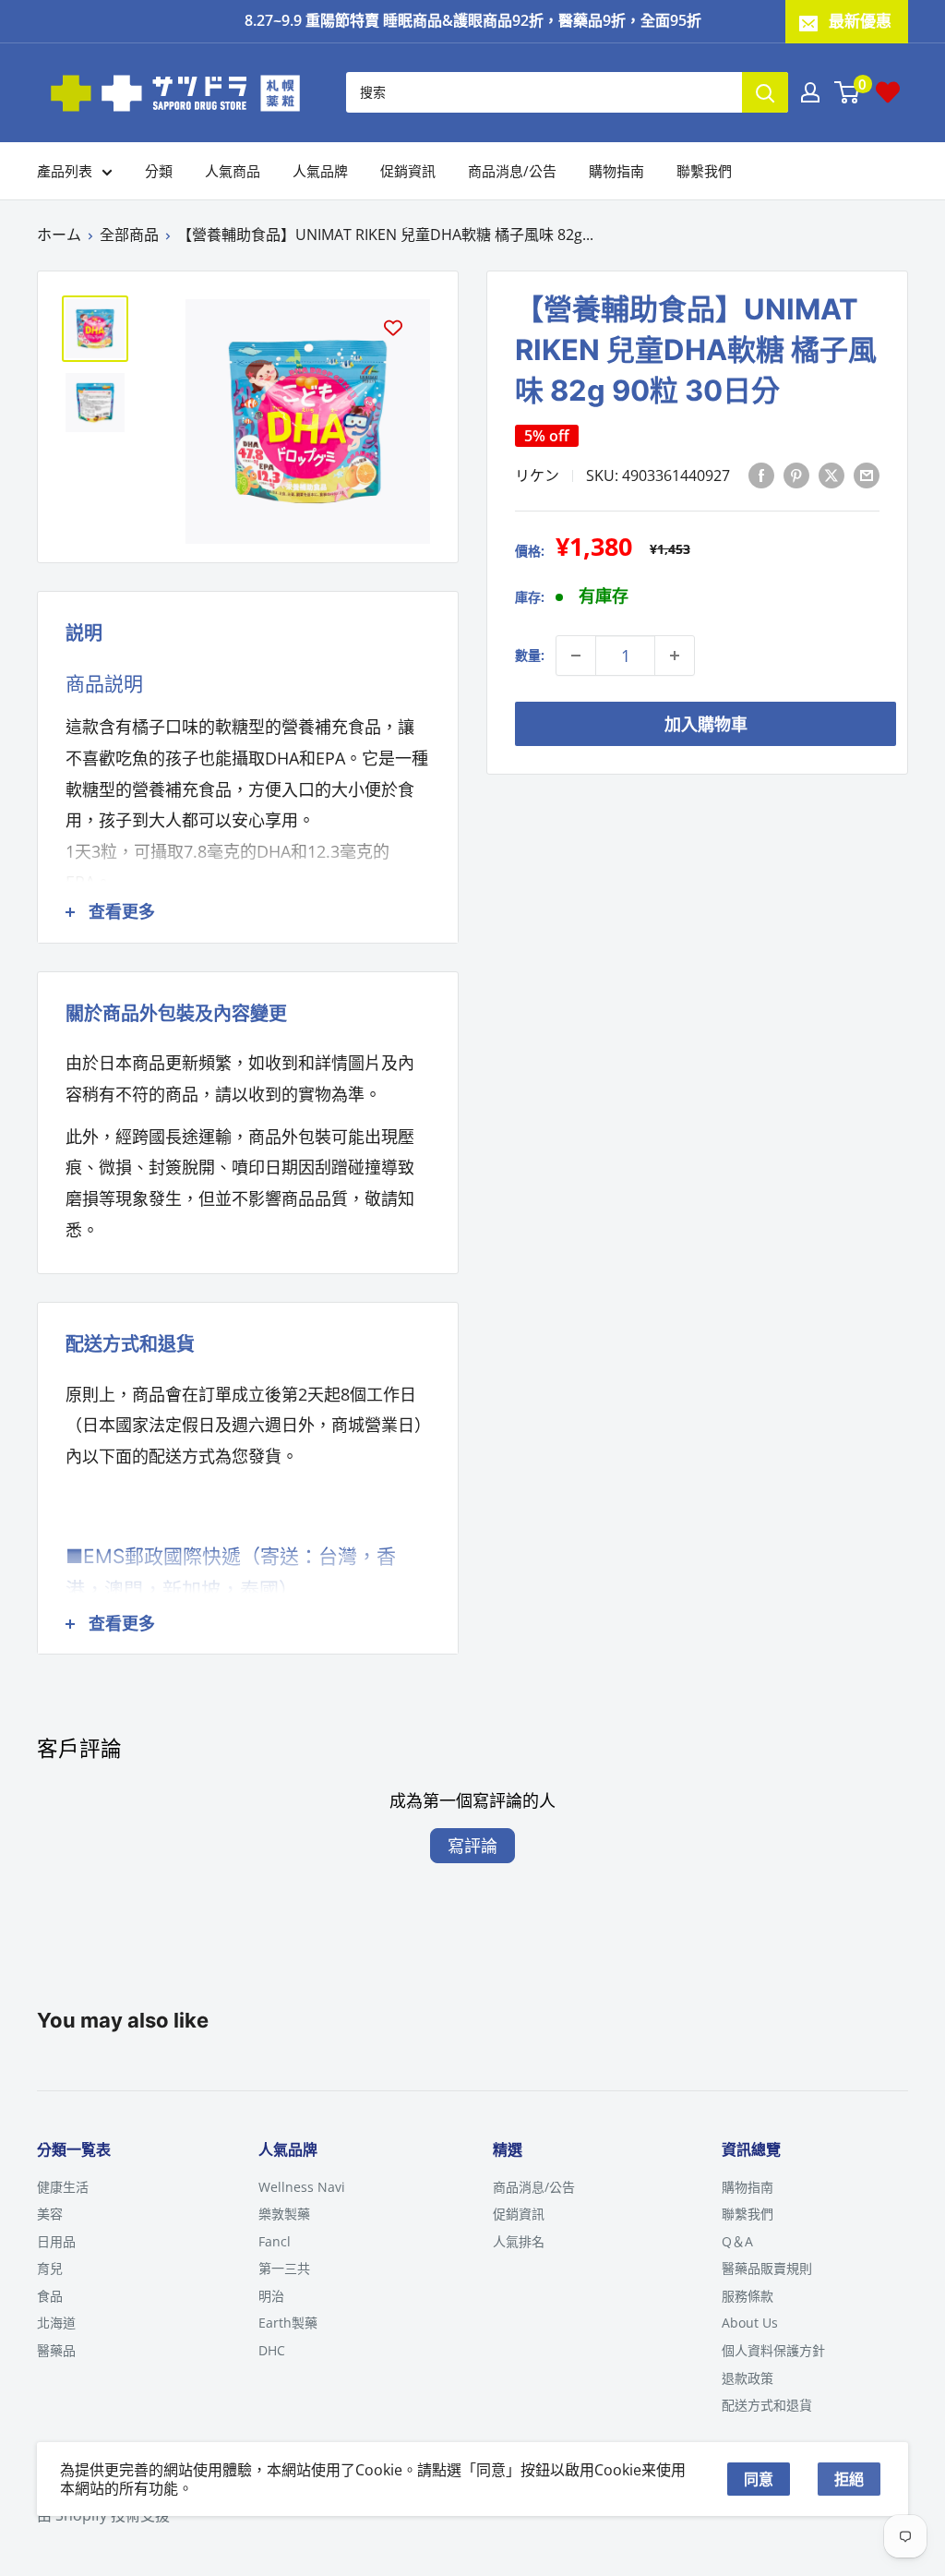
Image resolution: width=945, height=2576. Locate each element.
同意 (759, 2479)
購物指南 (616, 171)
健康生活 (63, 2187)
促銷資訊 (408, 171)
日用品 (56, 2241)
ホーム (59, 235)
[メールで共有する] (867, 475)
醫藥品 (56, 2350)
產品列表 (65, 171)
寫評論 (472, 1846)
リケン (537, 475)
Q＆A (737, 2241)
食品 (50, 2296)
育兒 (50, 2268)
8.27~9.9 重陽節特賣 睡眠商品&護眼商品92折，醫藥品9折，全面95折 (473, 20)
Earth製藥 (288, 2323)
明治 (271, 2296)
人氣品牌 (320, 171)
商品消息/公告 (512, 171)
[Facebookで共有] (761, 475)
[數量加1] (675, 656)
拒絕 (849, 2479)
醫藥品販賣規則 (767, 2268)
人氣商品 (233, 171)
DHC (272, 2350)
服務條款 (748, 2296)
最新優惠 (860, 21)
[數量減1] (576, 656)
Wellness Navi (302, 2187)
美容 (50, 2214)
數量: (530, 655)
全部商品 (129, 235)
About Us (750, 2323)
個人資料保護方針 (773, 2350)
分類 (159, 171)
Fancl (275, 2241)
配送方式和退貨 (767, 2405)
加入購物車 (706, 724)
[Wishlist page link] (888, 92)
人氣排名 (519, 2241)
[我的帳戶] (810, 92)
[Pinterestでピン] (796, 475)
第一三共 (284, 2268)
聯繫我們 (704, 171)
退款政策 (748, 2378)
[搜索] (765, 92)
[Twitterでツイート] (831, 475)
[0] (848, 92)
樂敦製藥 (284, 2214)
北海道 (56, 2323)
